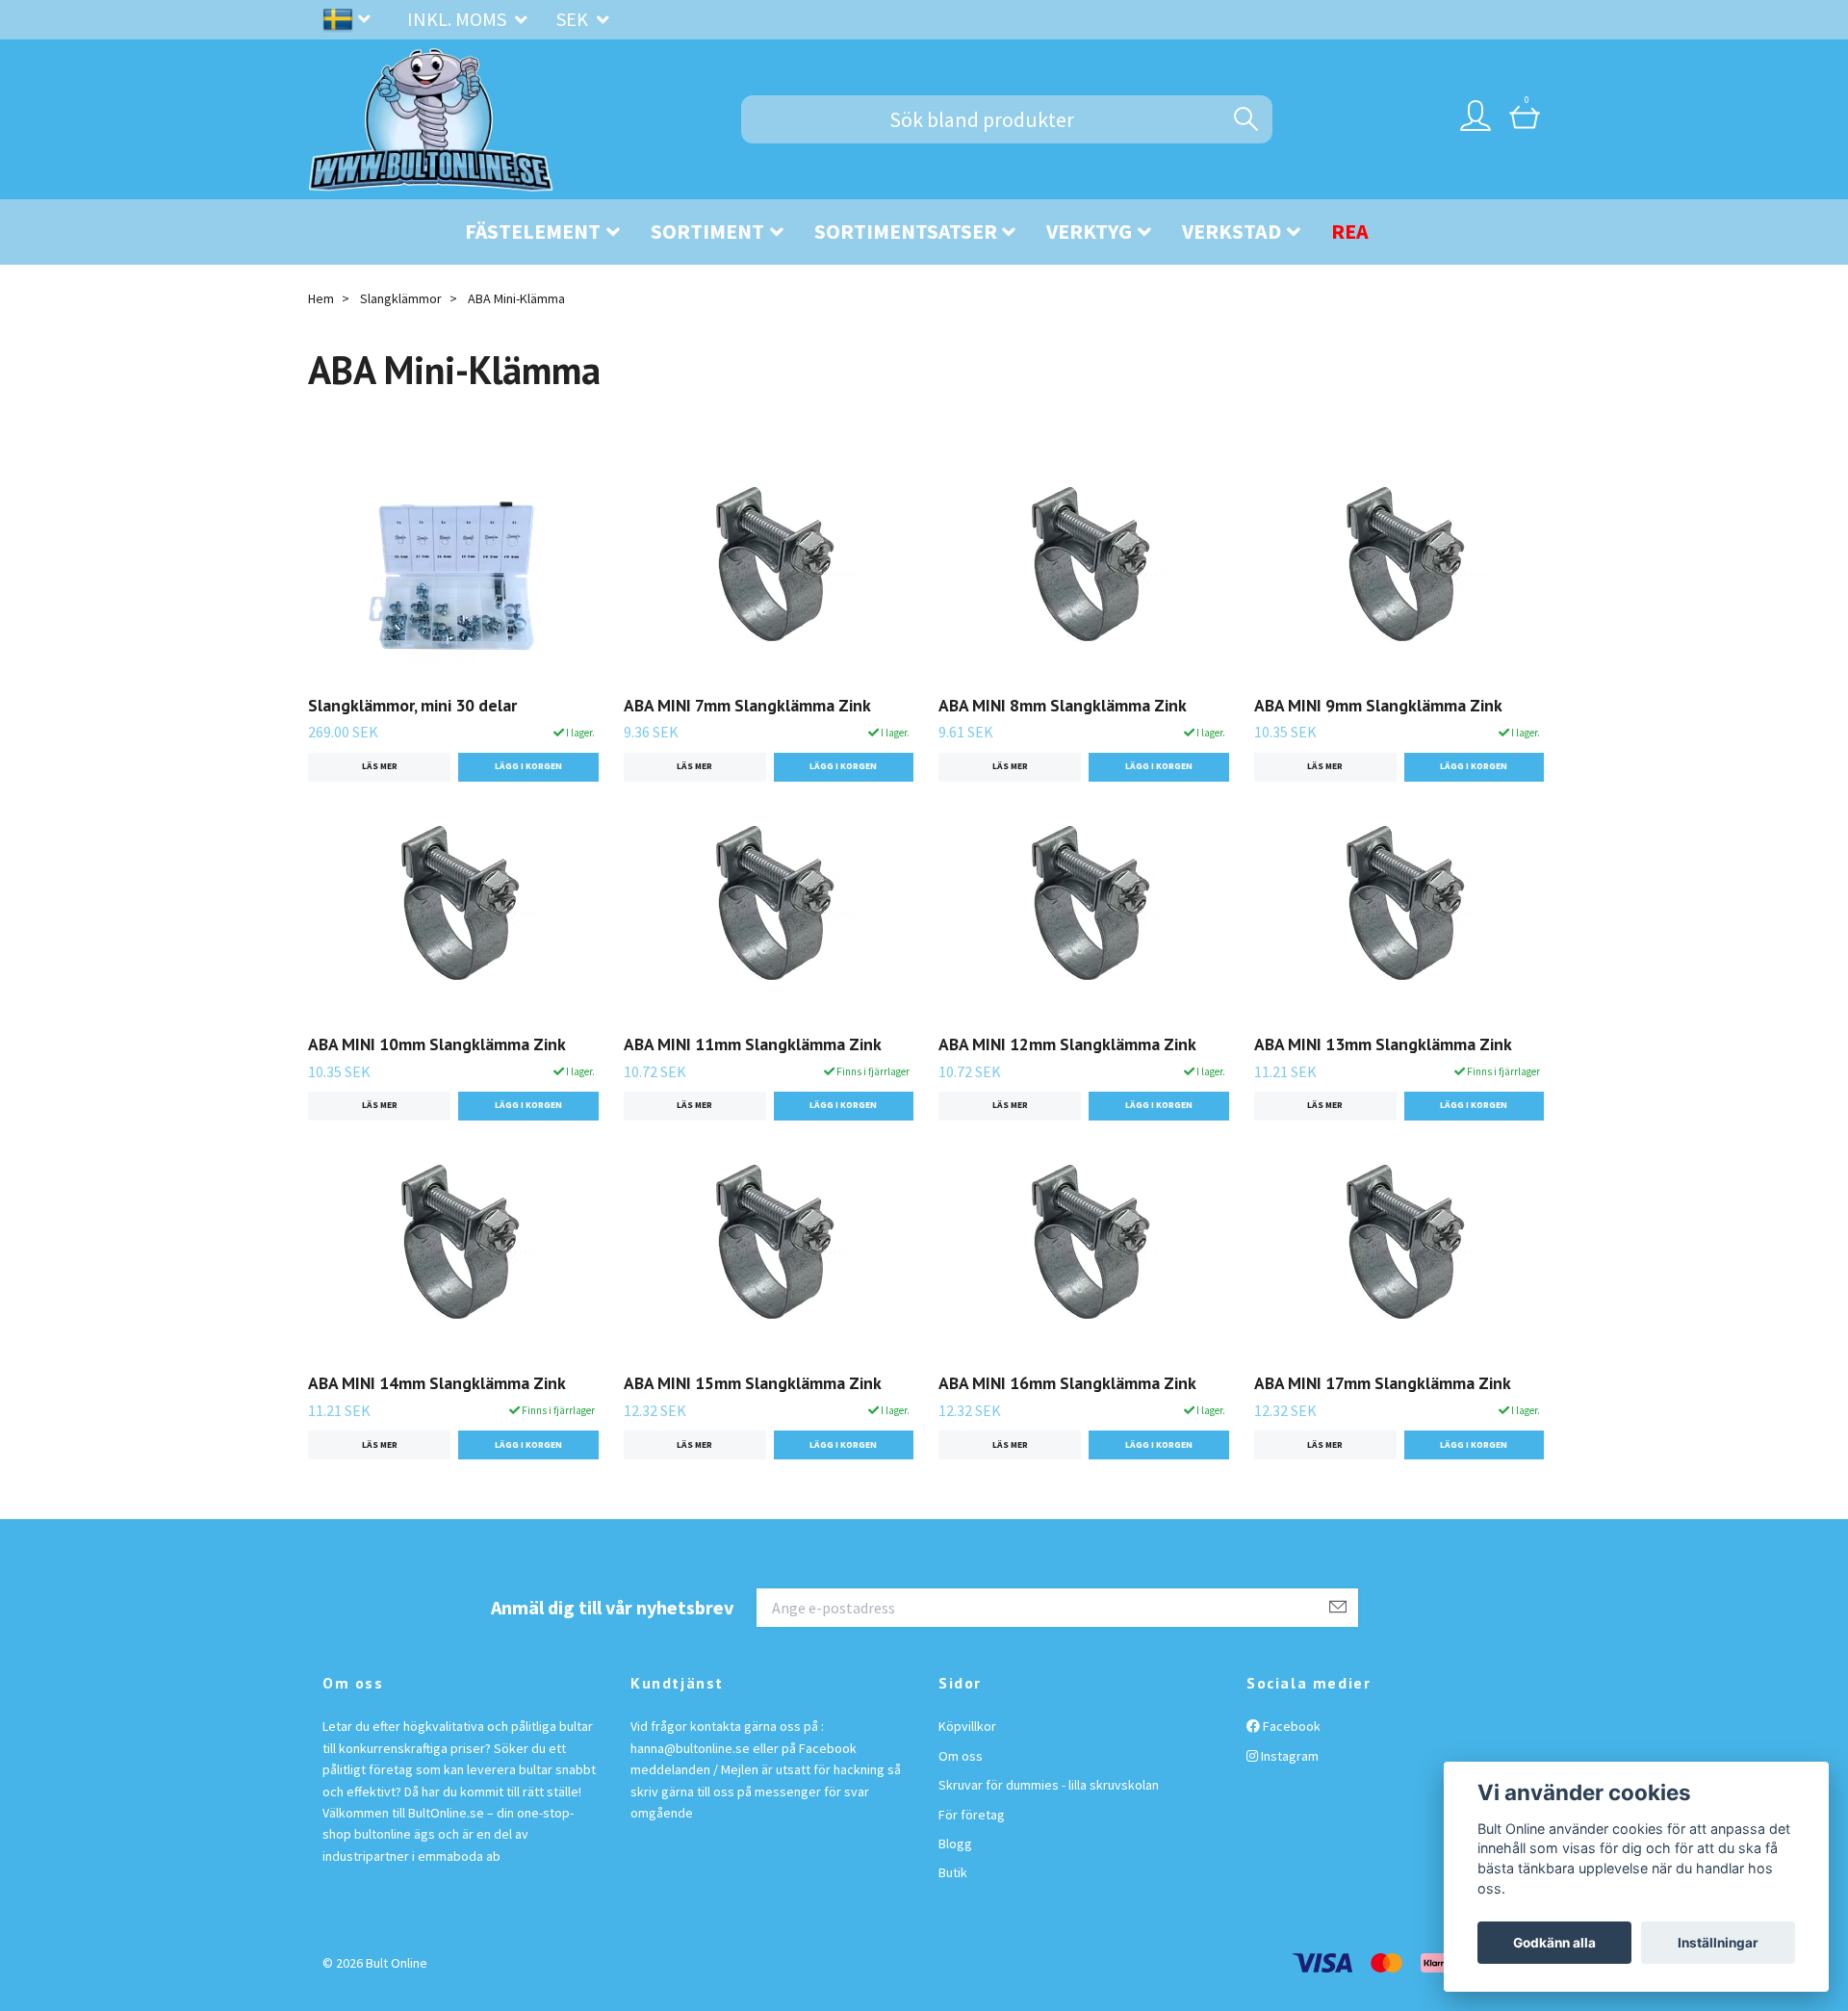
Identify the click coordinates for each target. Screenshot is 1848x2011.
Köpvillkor (967, 1726)
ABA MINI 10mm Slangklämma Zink (437, 1044)
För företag (972, 1815)
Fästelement (533, 231)
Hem (321, 298)
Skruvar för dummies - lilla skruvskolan (1049, 1785)
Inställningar (1718, 1943)
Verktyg (1089, 231)
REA (1350, 231)
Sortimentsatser (906, 231)
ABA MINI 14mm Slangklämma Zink (437, 1383)
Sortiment (707, 231)
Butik (953, 1872)
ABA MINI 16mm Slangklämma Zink (1067, 1383)
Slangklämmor (401, 298)
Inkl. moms (459, 19)
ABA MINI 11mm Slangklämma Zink (753, 1044)
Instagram (1288, 1756)
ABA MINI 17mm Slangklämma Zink (1383, 1383)
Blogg (955, 1843)
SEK (574, 19)
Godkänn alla (1554, 1943)
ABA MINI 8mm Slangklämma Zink (1063, 705)
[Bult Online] (431, 119)
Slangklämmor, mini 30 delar (412, 705)
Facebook (1290, 1726)
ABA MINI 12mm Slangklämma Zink (1067, 1044)
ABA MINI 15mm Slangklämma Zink (753, 1383)
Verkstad (1232, 231)
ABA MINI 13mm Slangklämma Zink (1383, 1044)
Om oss (961, 1756)
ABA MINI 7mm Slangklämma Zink (747, 705)
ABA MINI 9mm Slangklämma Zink (1378, 705)
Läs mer (380, 766)
